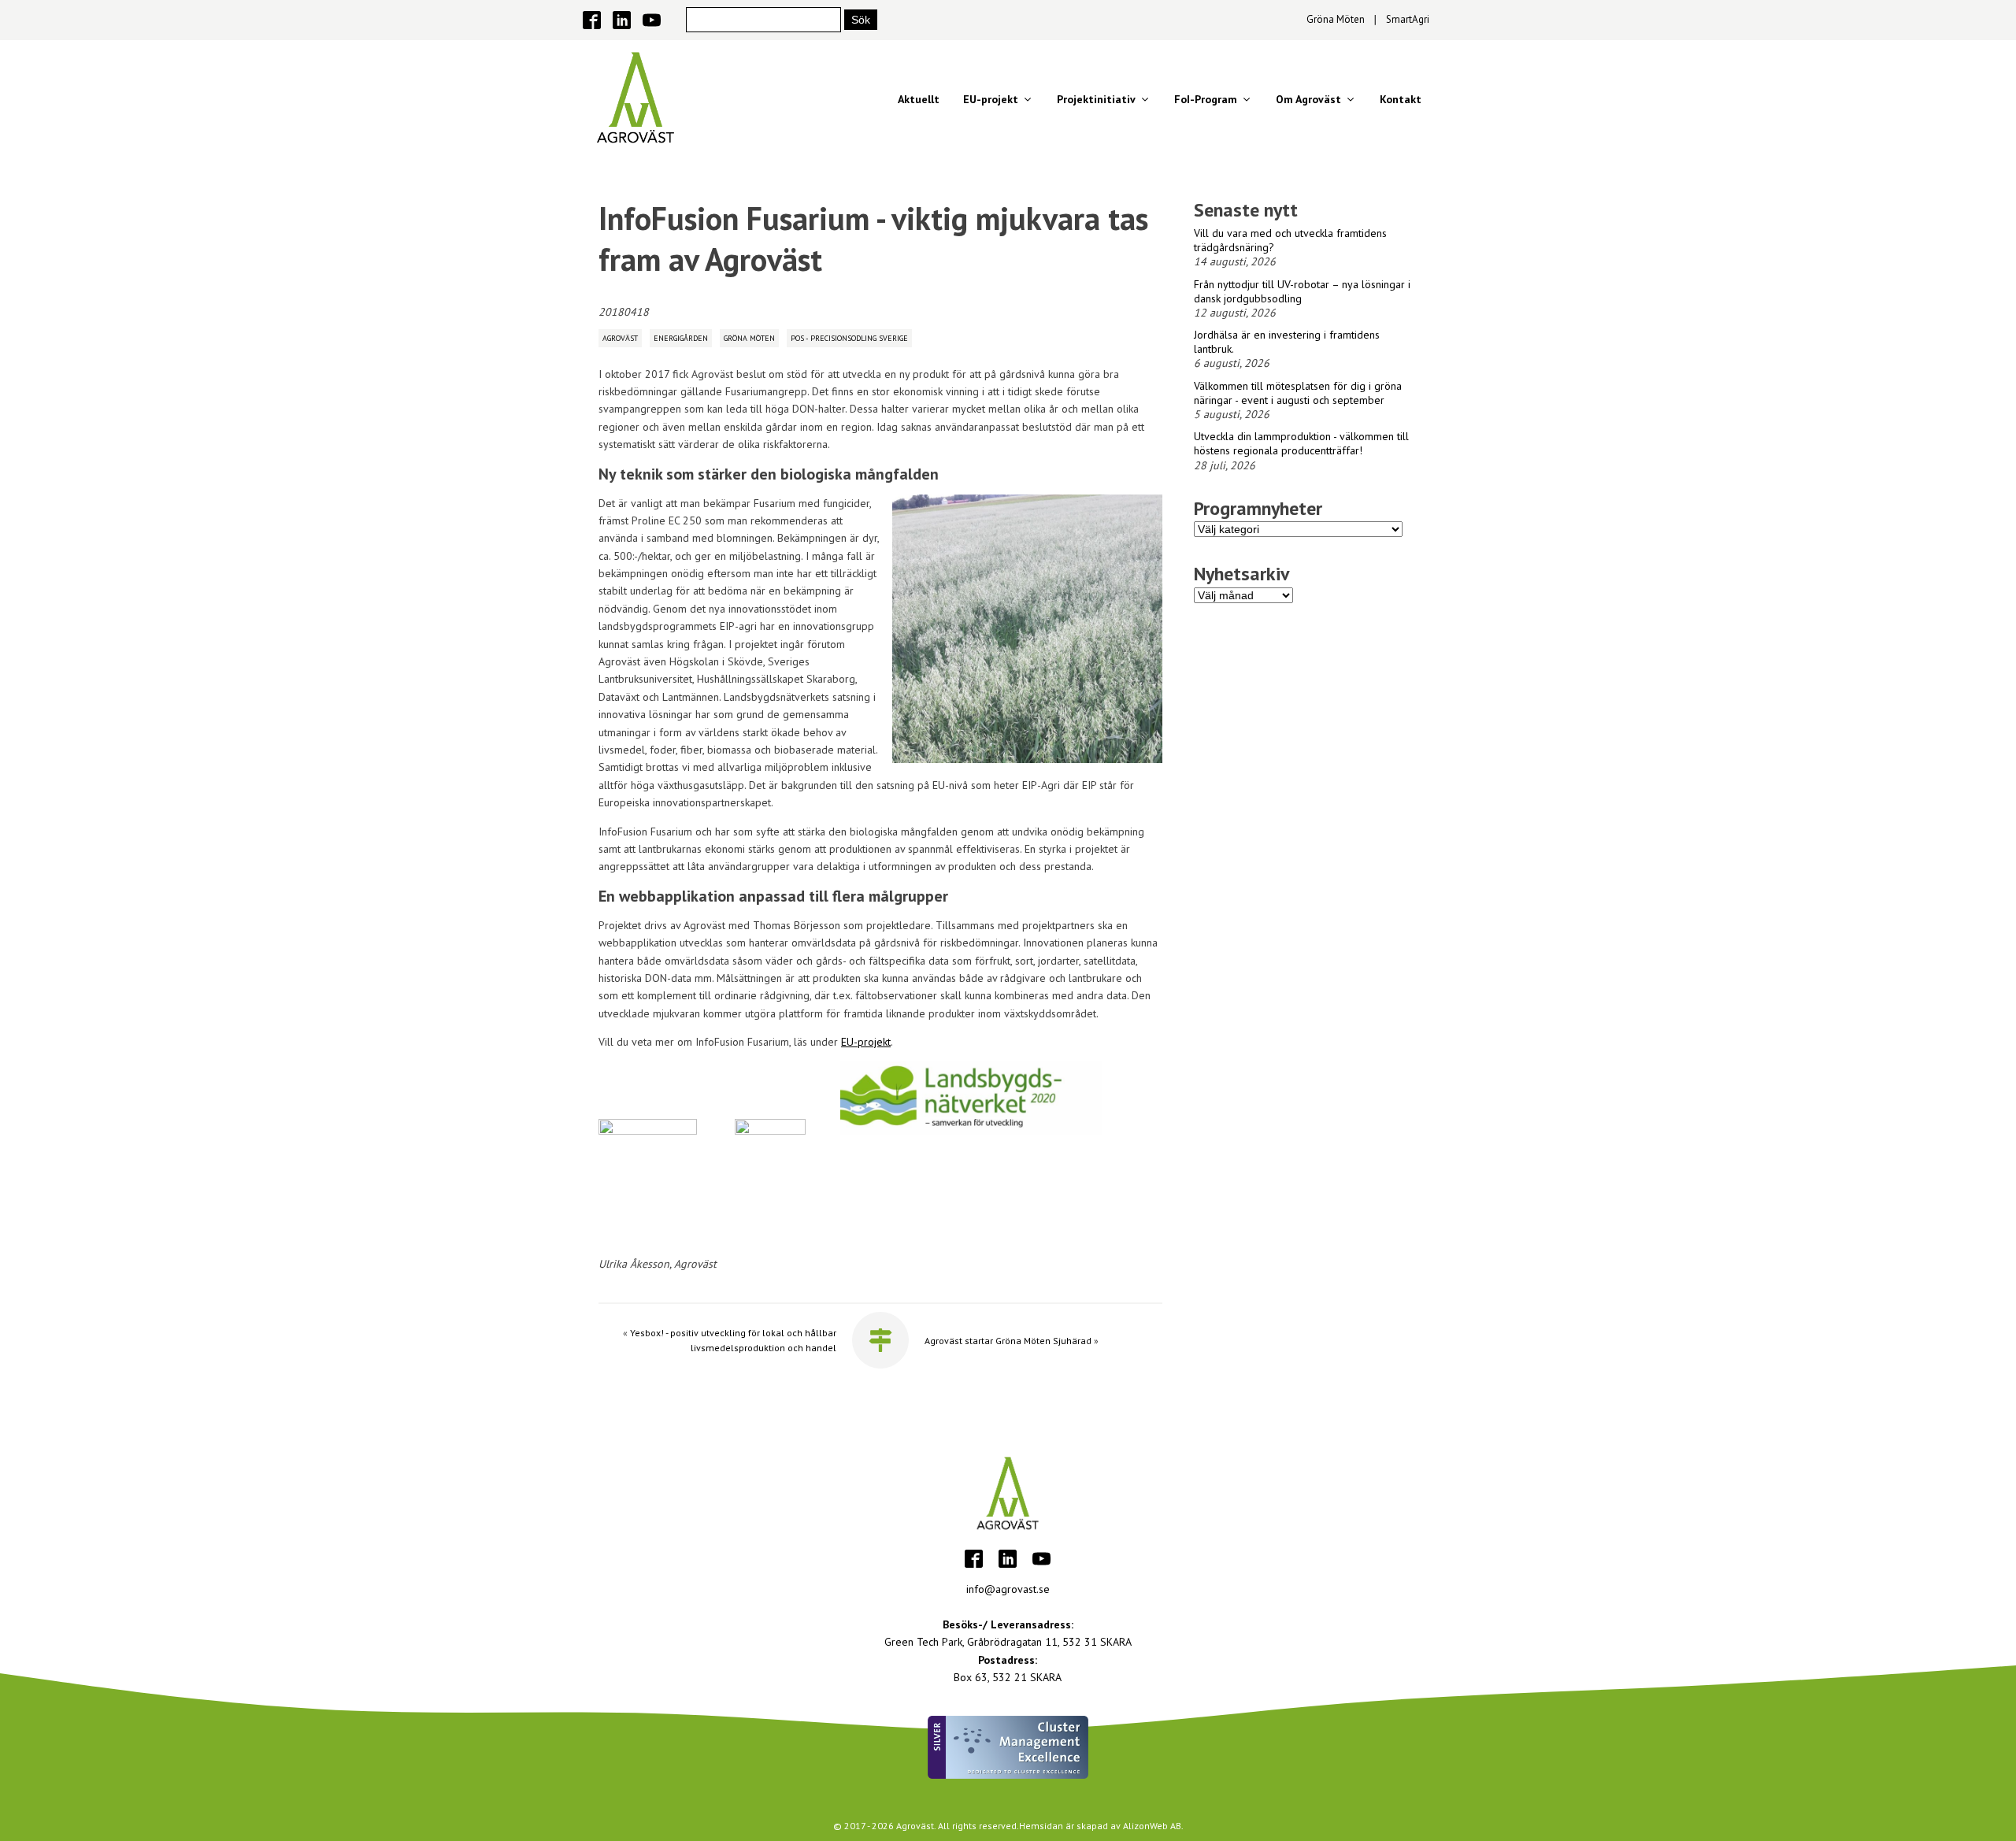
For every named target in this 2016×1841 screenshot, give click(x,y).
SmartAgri (1408, 19)
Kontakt (1401, 99)
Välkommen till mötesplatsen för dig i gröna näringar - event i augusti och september (1298, 393)
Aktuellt (919, 99)
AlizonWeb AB (1152, 1826)
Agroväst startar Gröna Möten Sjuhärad (1008, 1341)
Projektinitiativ (1096, 99)
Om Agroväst (1308, 99)
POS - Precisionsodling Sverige (849, 338)
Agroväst (620, 338)
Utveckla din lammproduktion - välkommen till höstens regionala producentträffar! (1301, 443)
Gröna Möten (1336, 19)
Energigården (681, 338)
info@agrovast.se (1008, 1589)
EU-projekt (991, 99)
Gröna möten (749, 338)
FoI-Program (1206, 99)
